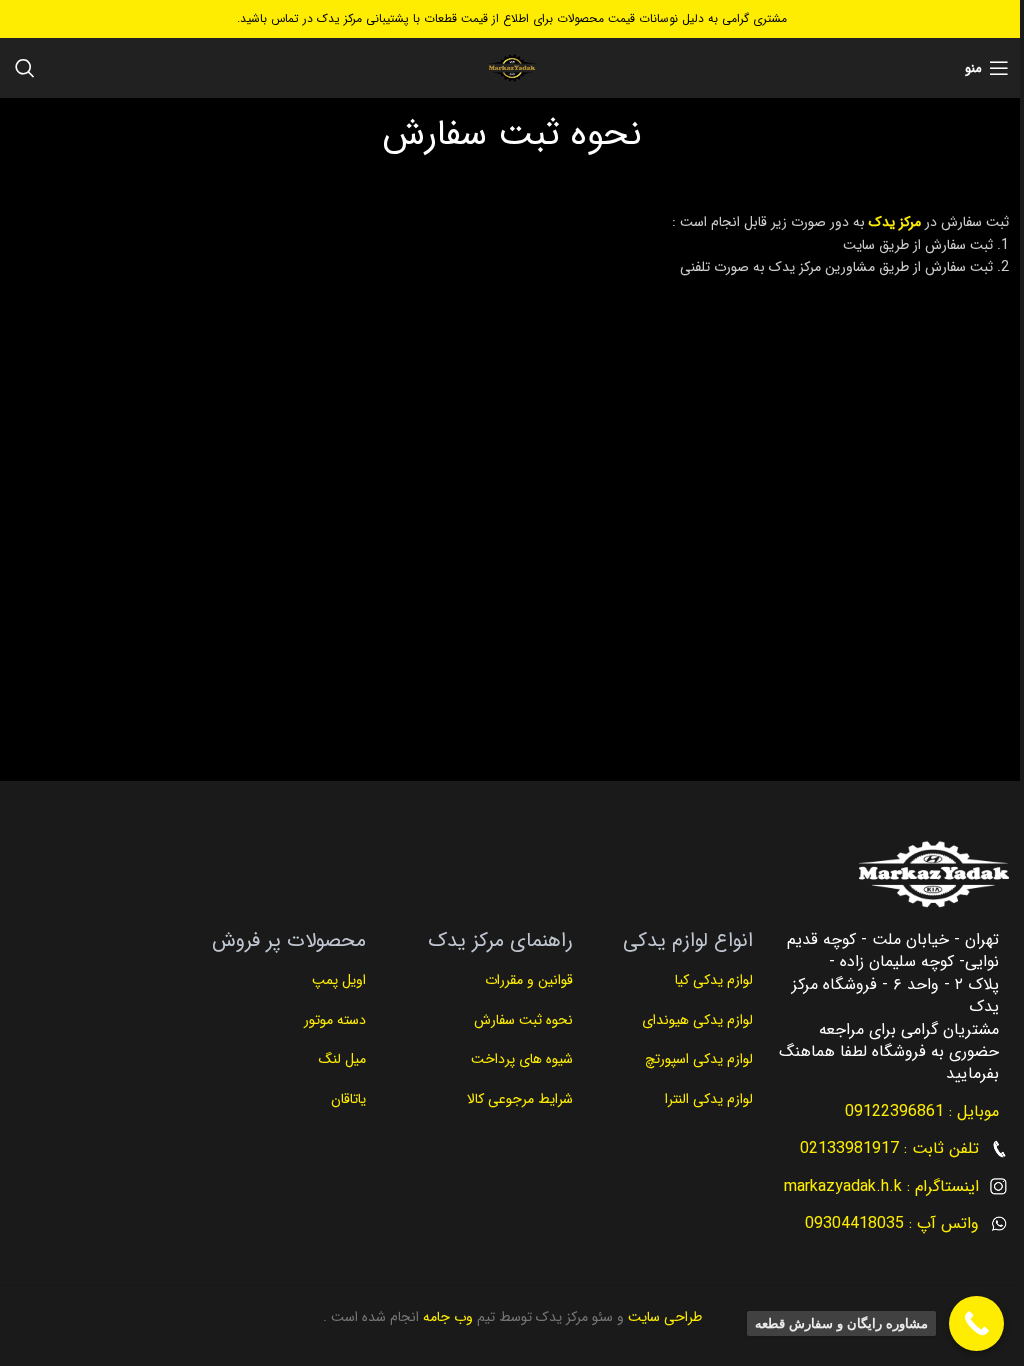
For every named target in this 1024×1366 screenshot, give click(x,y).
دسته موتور (335, 1020)
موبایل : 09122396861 (922, 1111)
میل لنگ (342, 1059)
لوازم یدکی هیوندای (697, 1020)
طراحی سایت (663, 1317)
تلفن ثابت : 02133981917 (889, 1148)
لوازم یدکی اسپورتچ (699, 1059)
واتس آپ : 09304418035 (892, 1223)
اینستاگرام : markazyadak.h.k (881, 1186)
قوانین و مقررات (527, 980)
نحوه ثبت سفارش (523, 1020)
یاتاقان (348, 1099)
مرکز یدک (895, 222)
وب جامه (446, 1317)
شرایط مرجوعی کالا (520, 1099)
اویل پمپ (339, 980)
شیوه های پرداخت (522, 1059)
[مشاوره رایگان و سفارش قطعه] (976, 1323)
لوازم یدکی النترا (707, 1099)
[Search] (25, 68)
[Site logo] (511, 68)
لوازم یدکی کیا (712, 980)
